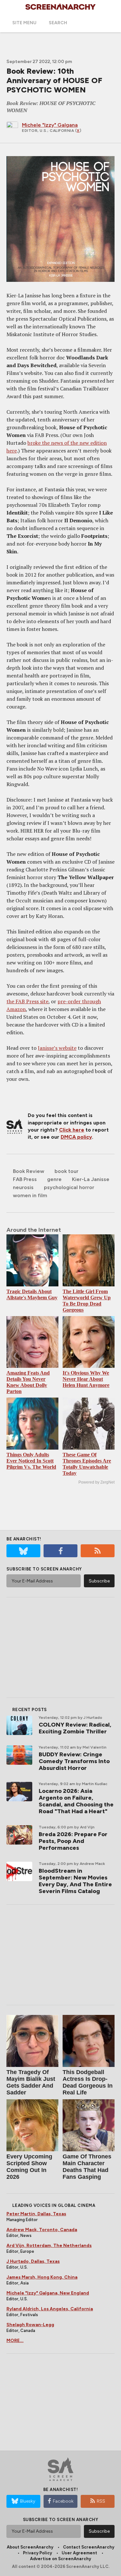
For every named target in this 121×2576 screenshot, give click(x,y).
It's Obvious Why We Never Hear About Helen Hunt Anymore (86, 1379)
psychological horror (69, 1187)
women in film (30, 1195)
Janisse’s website (57, 1048)
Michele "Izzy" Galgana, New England (48, 2293)
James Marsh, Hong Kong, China (42, 2277)
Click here (72, 1130)
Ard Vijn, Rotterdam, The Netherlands (49, 2246)
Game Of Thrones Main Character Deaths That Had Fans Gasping (87, 2167)
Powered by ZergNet (96, 1482)
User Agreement (79, 2553)
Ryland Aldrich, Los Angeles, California (50, 2309)
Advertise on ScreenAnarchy (60, 2559)
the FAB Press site (27, 1001)
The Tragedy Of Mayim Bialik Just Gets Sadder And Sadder (31, 2082)
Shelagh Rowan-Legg (30, 2325)
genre (54, 1179)
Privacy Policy (37, 2553)
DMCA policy (76, 1137)
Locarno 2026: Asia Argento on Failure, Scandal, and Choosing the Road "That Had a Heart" (76, 1801)
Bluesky (28, 2501)
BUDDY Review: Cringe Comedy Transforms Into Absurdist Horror (74, 1761)
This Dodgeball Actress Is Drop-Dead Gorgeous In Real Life (88, 2082)
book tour (66, 1171)
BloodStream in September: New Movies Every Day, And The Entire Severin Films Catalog (75, 1881)
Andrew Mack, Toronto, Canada (42, 2230)
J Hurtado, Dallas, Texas (33, 2261)
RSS (101, 2501)
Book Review (29, 1171)
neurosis (23, 1187)
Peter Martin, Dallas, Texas (36, 2214)
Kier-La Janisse (91, 1179)
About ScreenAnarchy (30, 2547)
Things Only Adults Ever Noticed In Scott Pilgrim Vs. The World (31, 1461)
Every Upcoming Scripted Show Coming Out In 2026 (29, 2167)
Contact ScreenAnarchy (89, 2547)
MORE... (15, 2341)
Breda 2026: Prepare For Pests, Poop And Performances (73, 1841)
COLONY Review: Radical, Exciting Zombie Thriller (75, 1728)
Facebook (63, 2501)
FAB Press (25, 1179)
